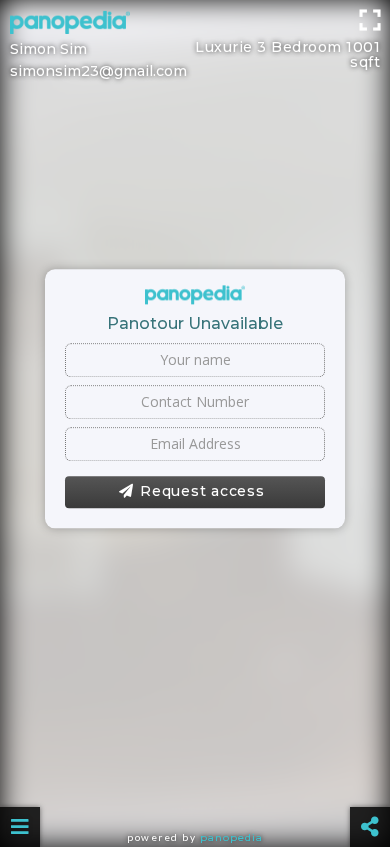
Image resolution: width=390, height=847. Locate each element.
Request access (202, 491)
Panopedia (231, 837)
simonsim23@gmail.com (98, 71)
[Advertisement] (195, 25)
